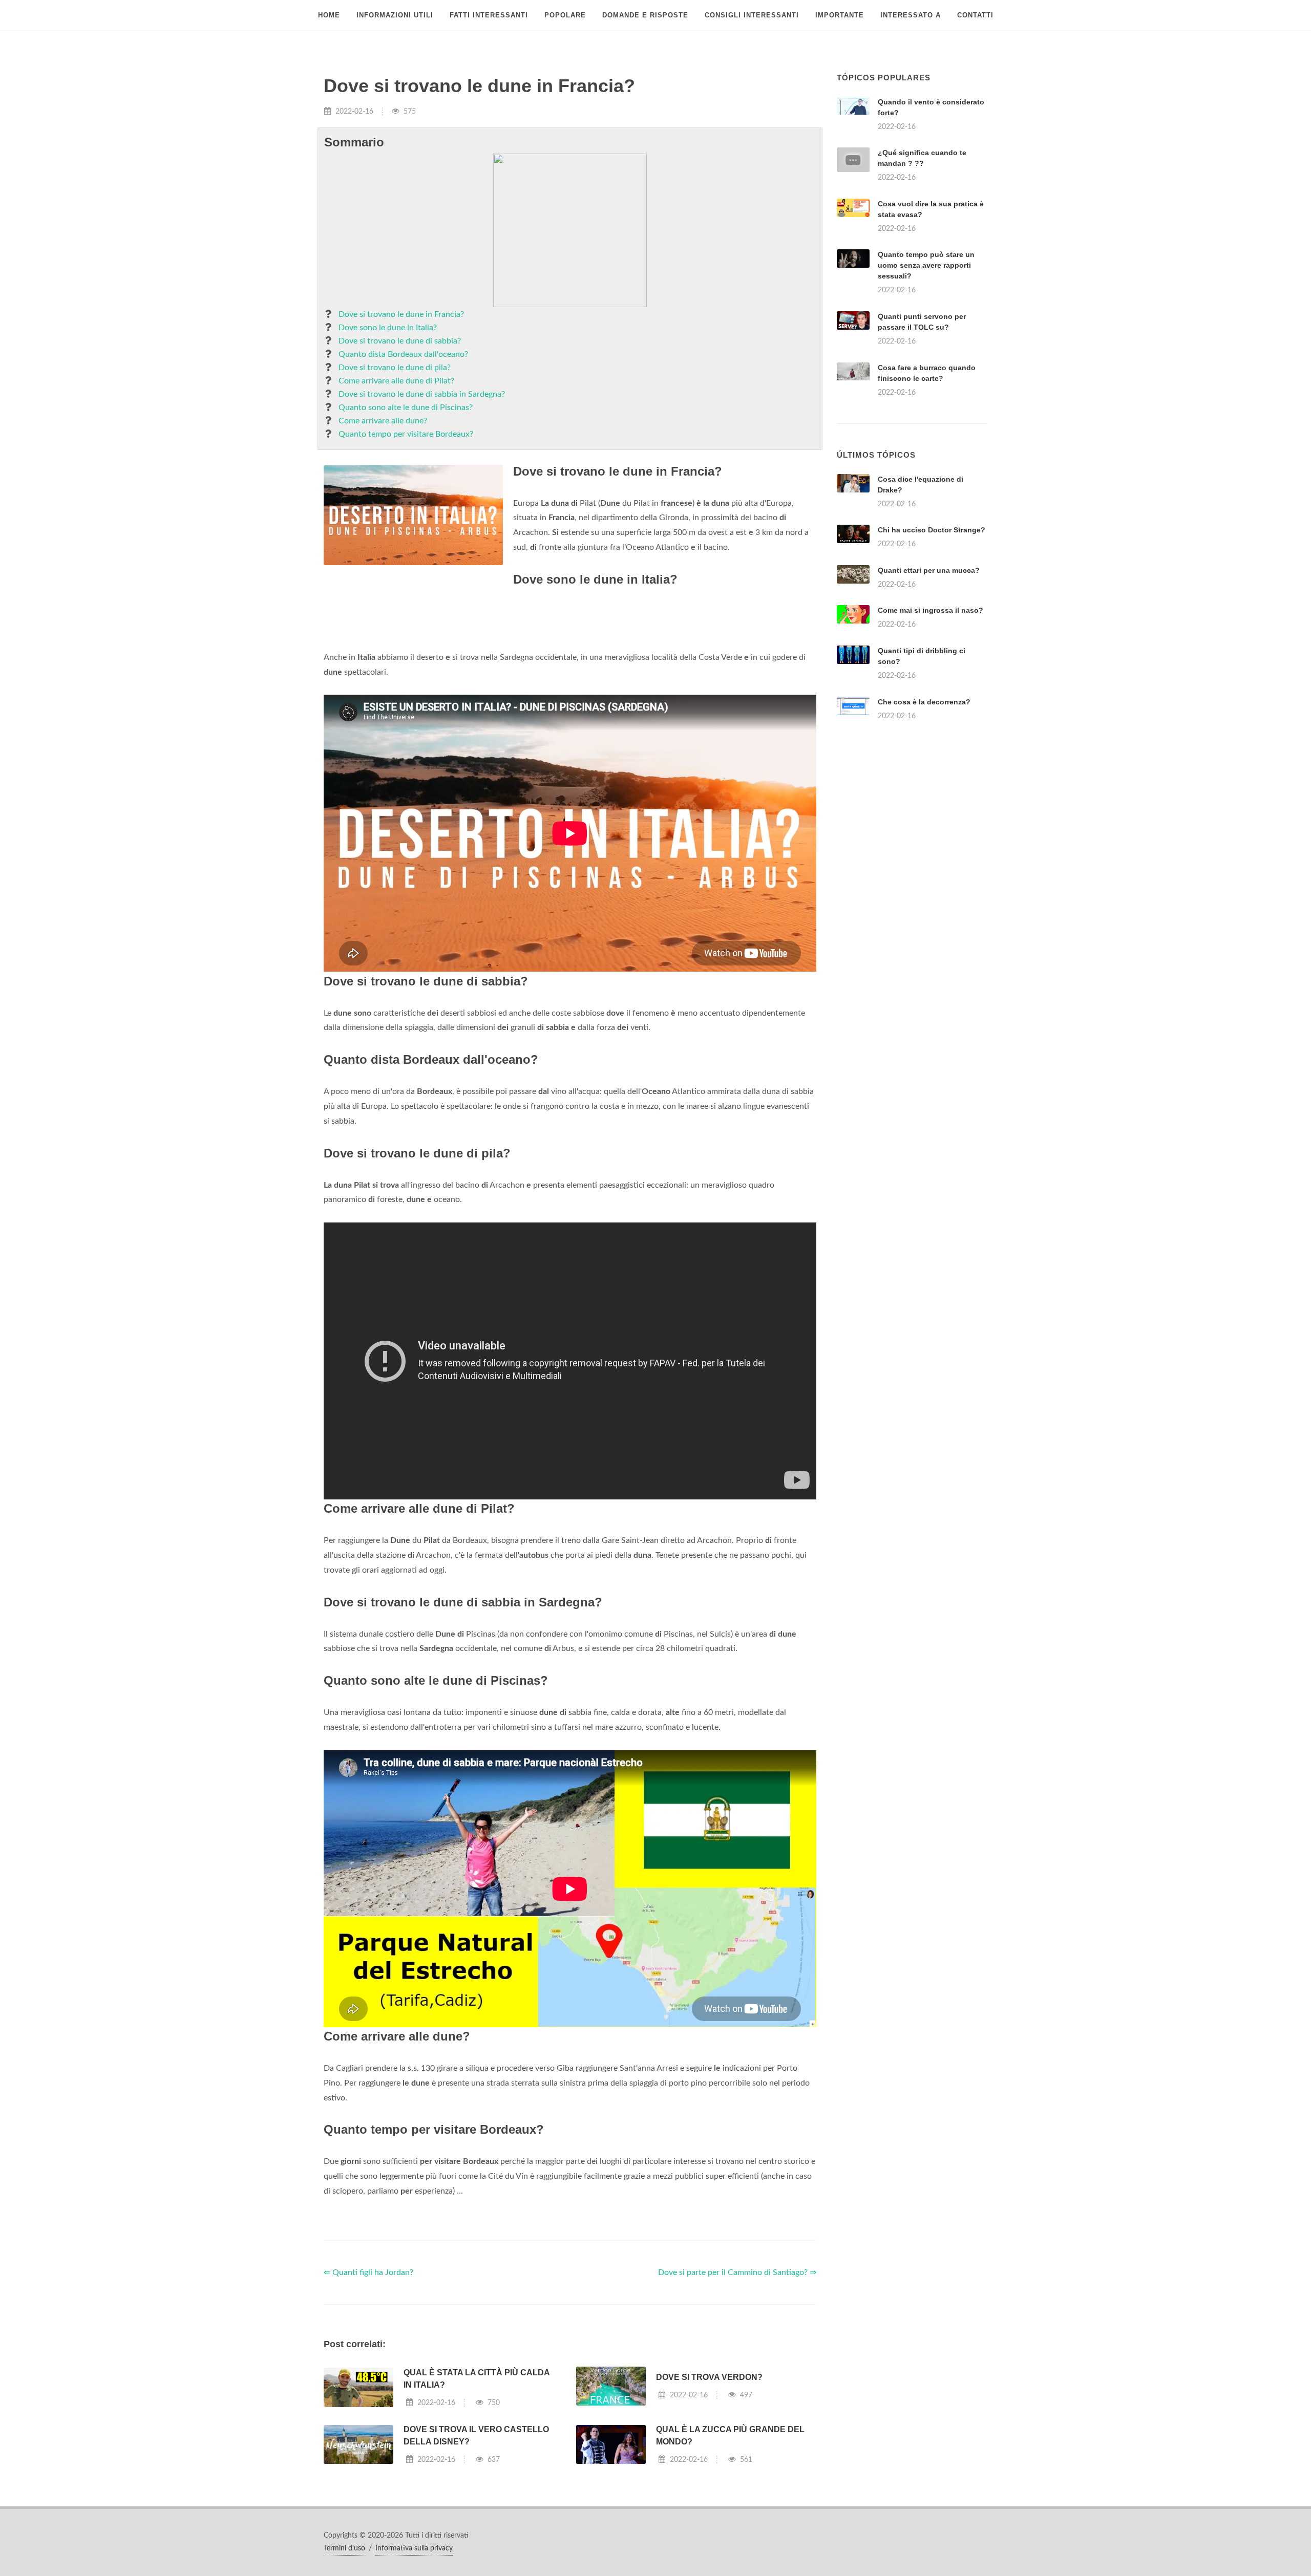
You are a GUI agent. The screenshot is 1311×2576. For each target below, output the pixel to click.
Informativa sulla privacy (414, 2548)
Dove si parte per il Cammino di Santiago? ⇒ (737, 2272)
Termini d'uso (344, 2548)
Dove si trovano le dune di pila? (395, 368)
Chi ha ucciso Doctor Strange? (932, 530)
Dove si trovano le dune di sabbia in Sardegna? (422, 394)
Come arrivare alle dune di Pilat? (396, 381)
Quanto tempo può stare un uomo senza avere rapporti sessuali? (926, 265)
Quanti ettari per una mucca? (929, 570)
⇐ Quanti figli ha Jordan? (368, 2272)
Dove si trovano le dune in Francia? (401, 314)
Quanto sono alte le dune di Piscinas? (406, 407)
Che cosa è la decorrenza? (924, 702)
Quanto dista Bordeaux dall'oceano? (403, 354)
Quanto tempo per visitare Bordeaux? (406, 434)
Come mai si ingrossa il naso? (931, 610)
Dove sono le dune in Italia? (388, 328)
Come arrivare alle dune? (383, 421)
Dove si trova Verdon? (709, 2377)
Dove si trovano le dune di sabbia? (400, 341)
